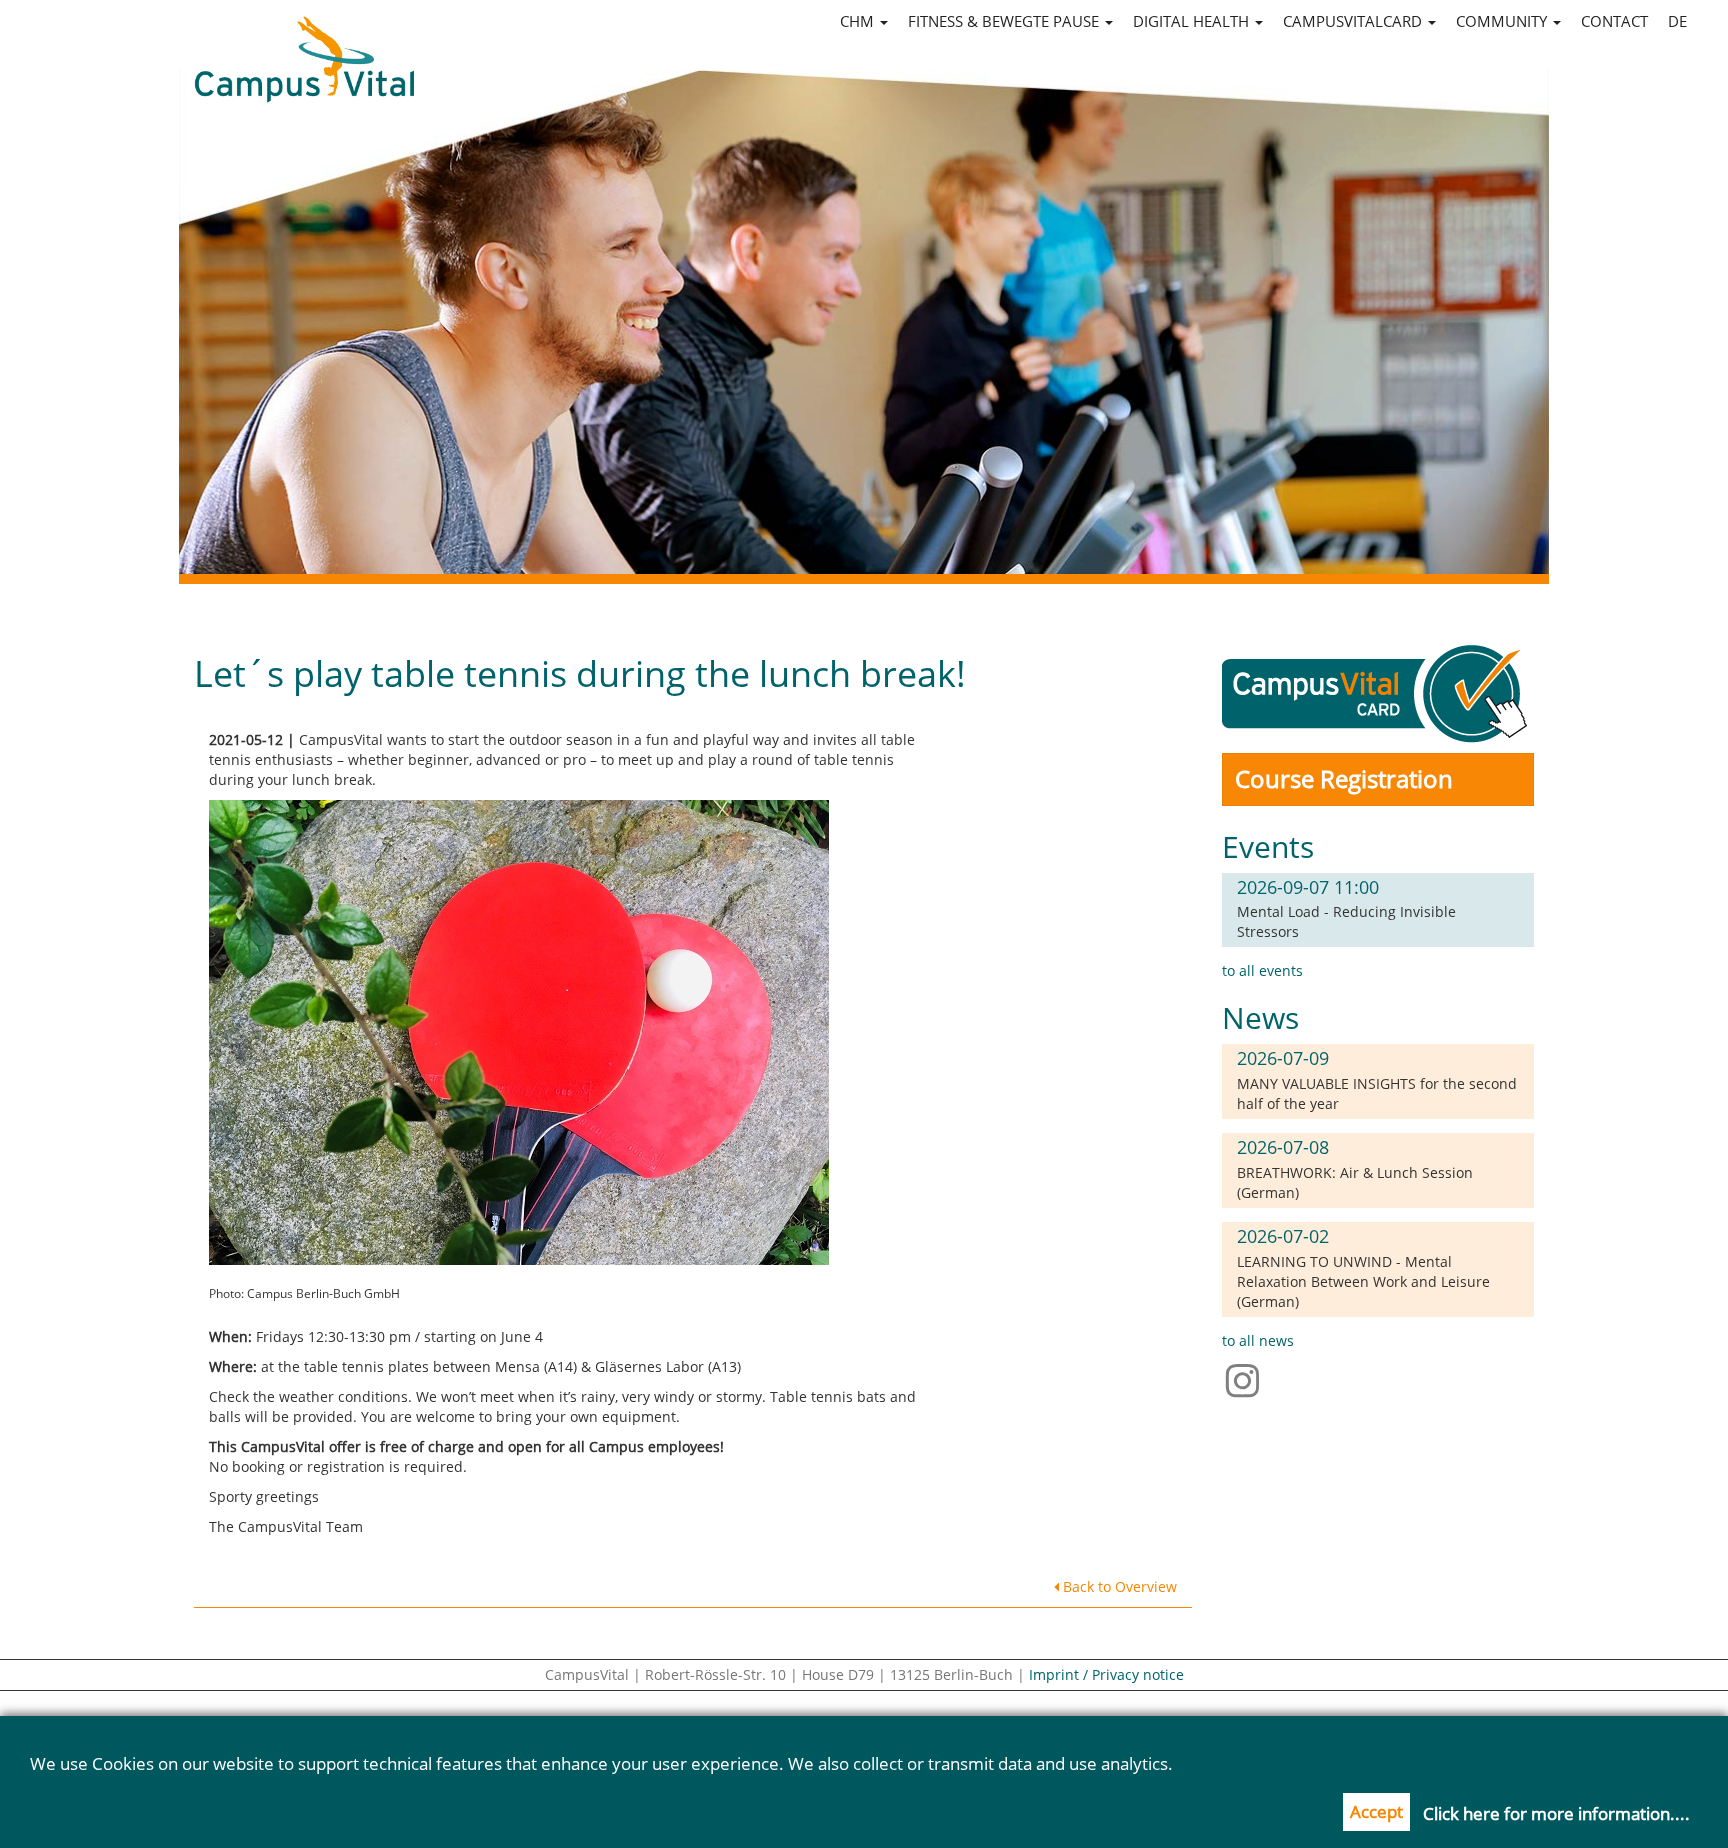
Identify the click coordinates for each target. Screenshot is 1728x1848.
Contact (1614, 21)
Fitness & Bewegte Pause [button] (1005, 21)
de (1677, 21)
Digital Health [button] (1193, 21)
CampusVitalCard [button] (1354, 21)
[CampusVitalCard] (1378, 692)
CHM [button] (859, 21)
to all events (1262, 970)
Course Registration (1344, 778)
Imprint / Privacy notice (1106, 1674)
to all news (1258, 1340)
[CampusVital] (304, 41)
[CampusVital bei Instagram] (1247, 1379)
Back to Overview (1118, 1586)
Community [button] (1503, 21)
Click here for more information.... (1556, 1813)
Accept (1376, 1811)
